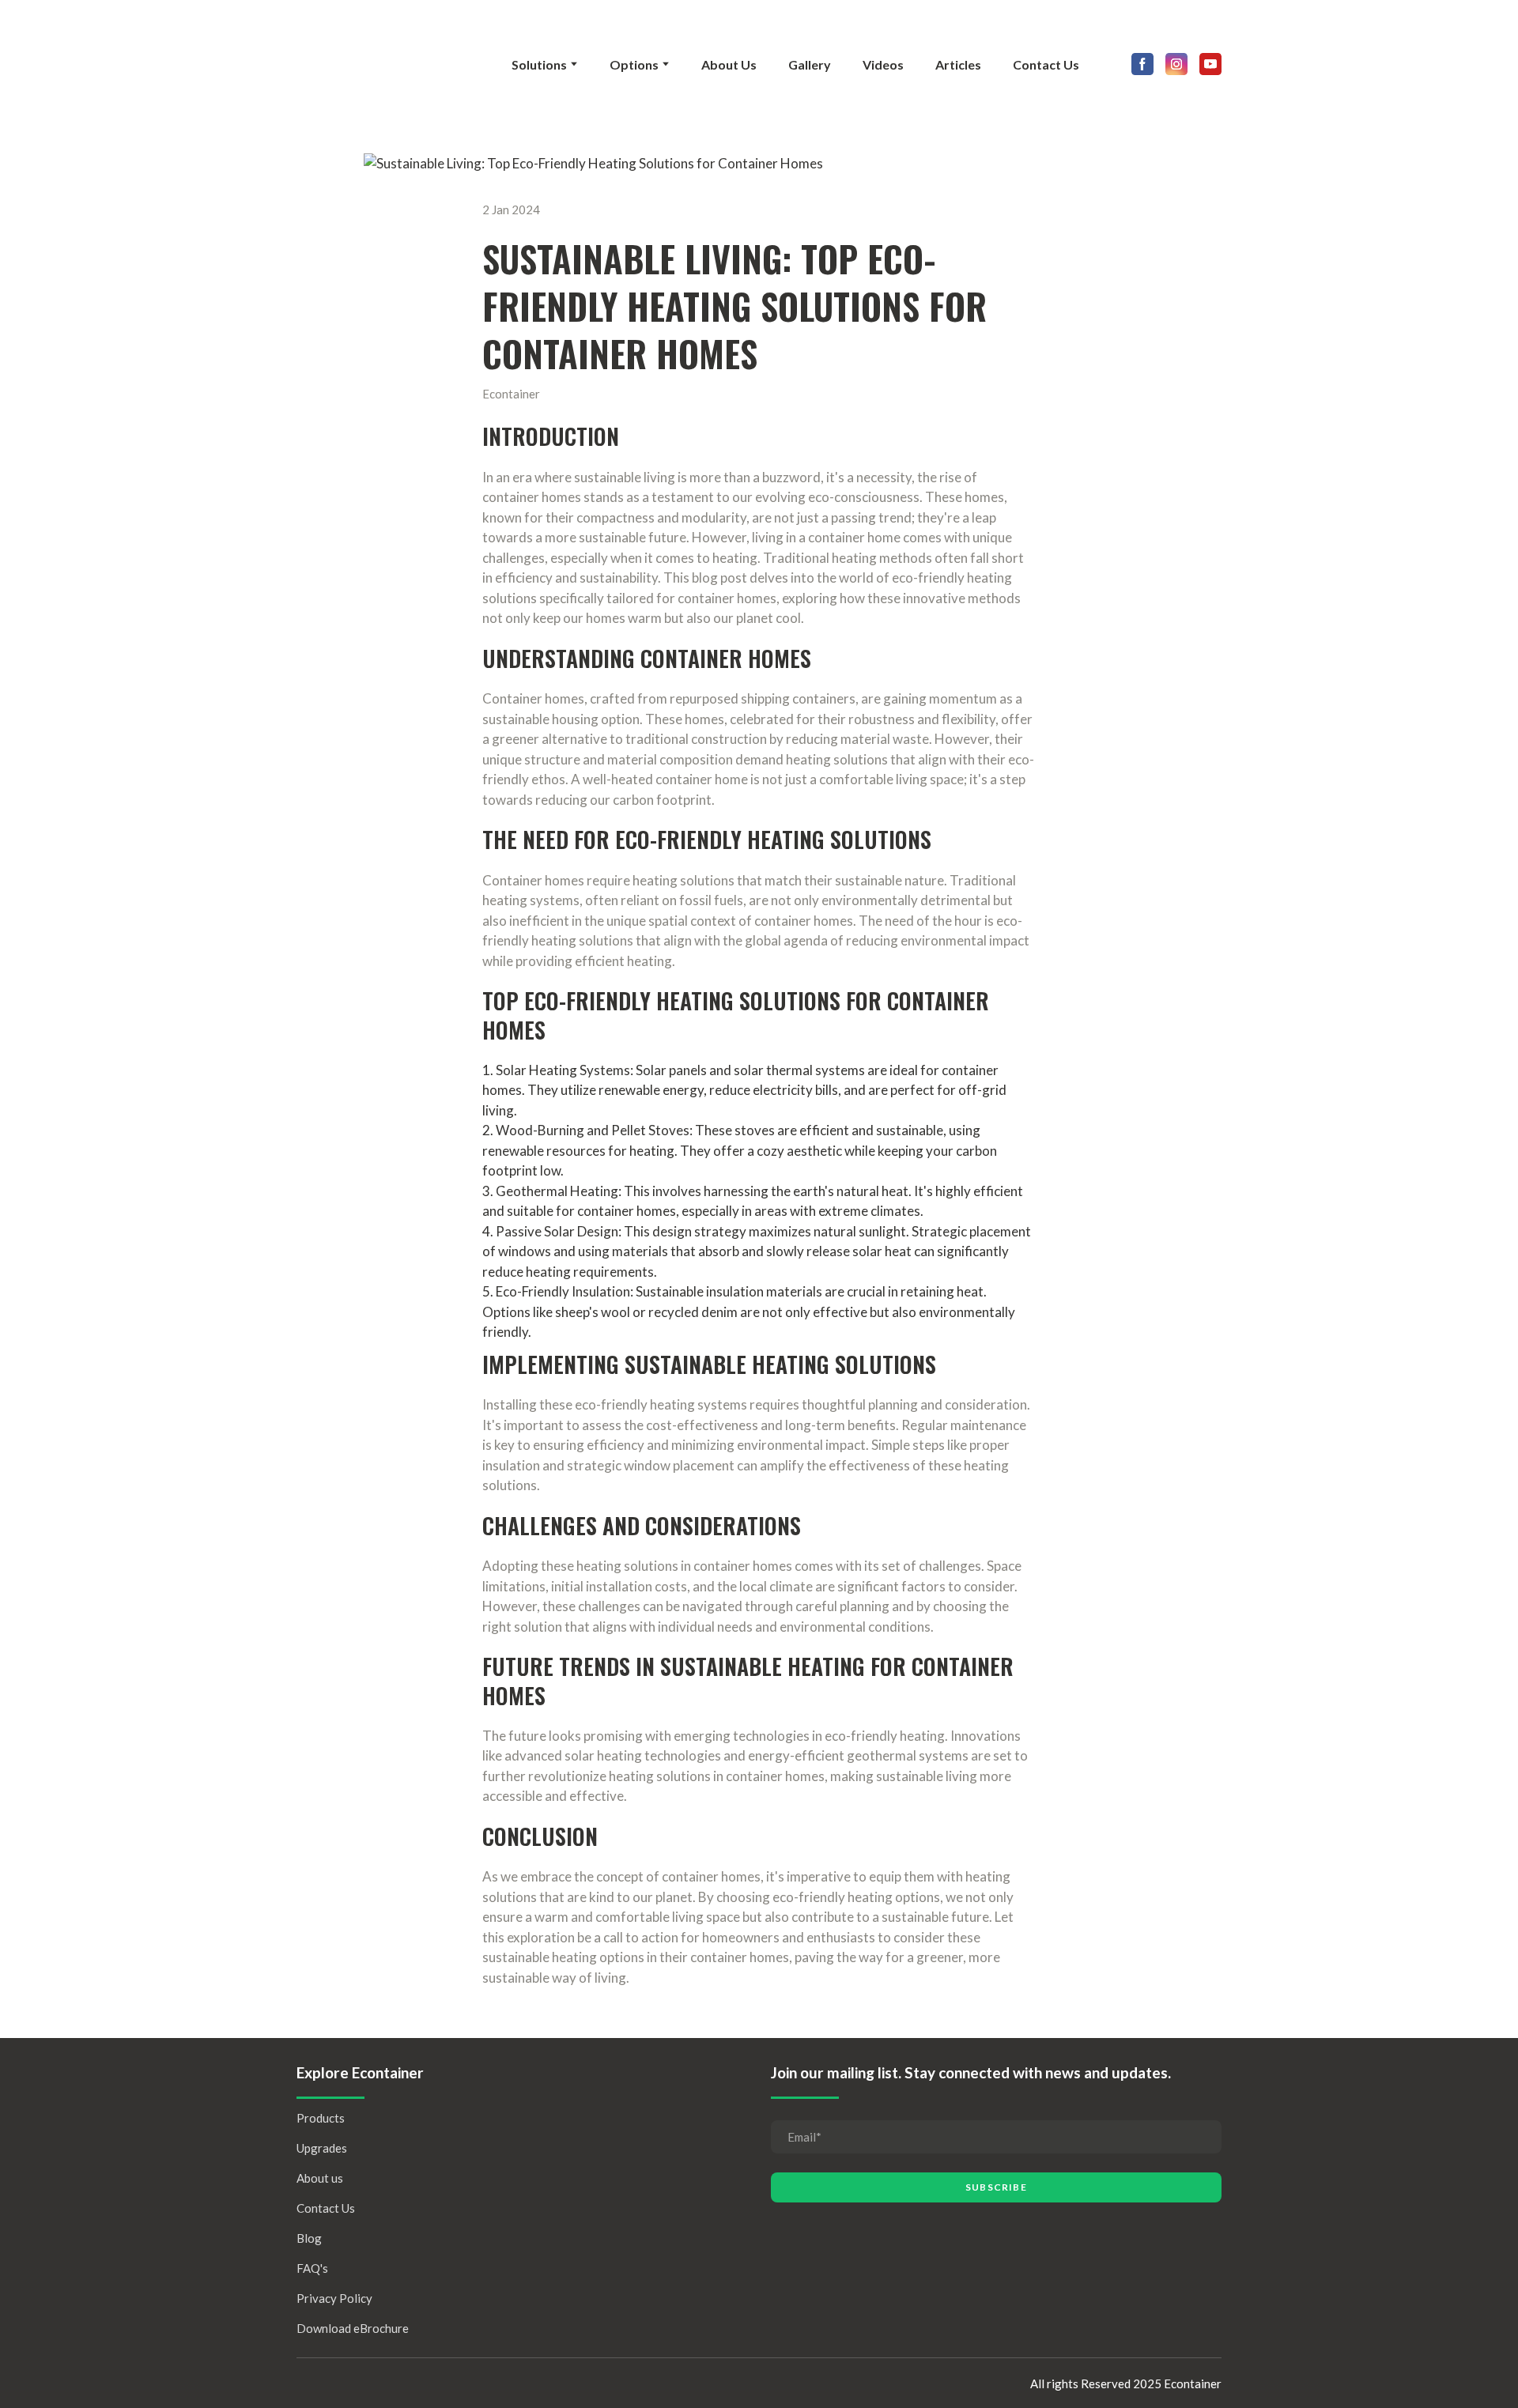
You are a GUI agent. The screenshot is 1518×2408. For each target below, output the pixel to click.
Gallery (810, 64)
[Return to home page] (384, 64)
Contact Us (1046, 64)
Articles (958, 64)
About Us (729, 64)
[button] (1142, 64)
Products (321, 2118)
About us (320, 2178)
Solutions (539, 64)
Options (634, 64)
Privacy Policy (334, 2298)
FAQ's (312, 2268)
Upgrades (322, 2148)
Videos (883, 64)
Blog (309, 2238)
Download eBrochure (353, 2328)
